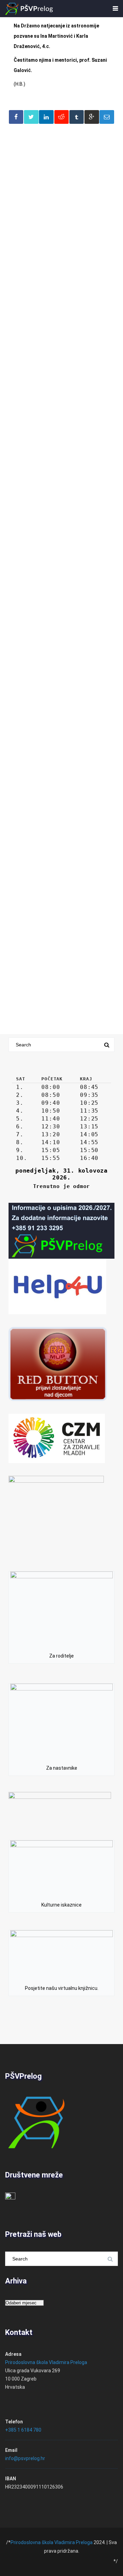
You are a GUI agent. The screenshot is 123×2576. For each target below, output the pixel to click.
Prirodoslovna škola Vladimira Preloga (46, 2362)
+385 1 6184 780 (23, 2430)
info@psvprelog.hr (25, 2458)
